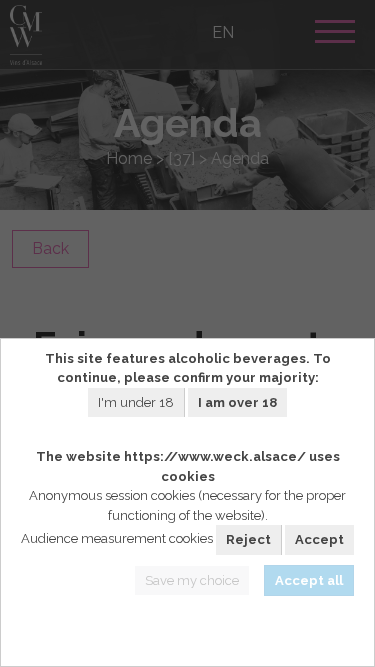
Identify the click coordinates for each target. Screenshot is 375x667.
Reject (248, 539)
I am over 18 (237, 402)
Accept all (309, 580)
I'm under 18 (136, 402)
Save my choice (192, 580)
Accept (319, 539)
